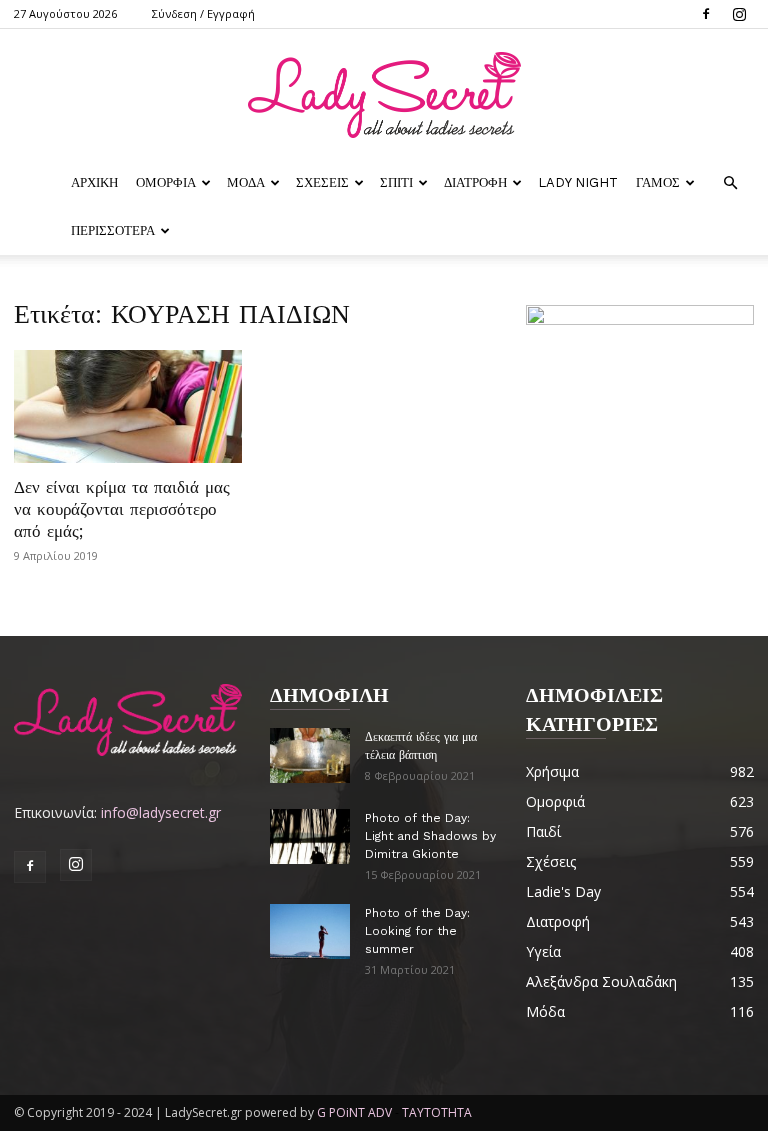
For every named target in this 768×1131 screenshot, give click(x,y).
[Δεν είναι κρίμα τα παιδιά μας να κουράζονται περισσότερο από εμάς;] (128, 406)
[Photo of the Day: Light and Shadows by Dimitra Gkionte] (310, 836)
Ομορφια (166, 182)
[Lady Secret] (384, 95)
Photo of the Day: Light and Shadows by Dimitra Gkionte (430, 836)
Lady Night (578, 182)
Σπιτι (396, 182)
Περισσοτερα (113, 230)
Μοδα (246, 182)
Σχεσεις (322, 182)
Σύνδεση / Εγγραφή (203, 13)
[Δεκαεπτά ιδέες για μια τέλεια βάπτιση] (310, 755)
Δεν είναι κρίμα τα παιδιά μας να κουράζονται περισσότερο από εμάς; (122, 509)
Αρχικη (94, 182)
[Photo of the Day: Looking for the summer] (310, 931)
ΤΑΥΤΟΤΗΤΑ (437, 1112)
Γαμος (658, 182)
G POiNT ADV (354, 1112)
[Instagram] (739, 14)
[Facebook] (706, 14)
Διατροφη (475, 182)
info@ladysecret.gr (161, 812)
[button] (730, 183)
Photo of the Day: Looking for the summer (417, 931)
